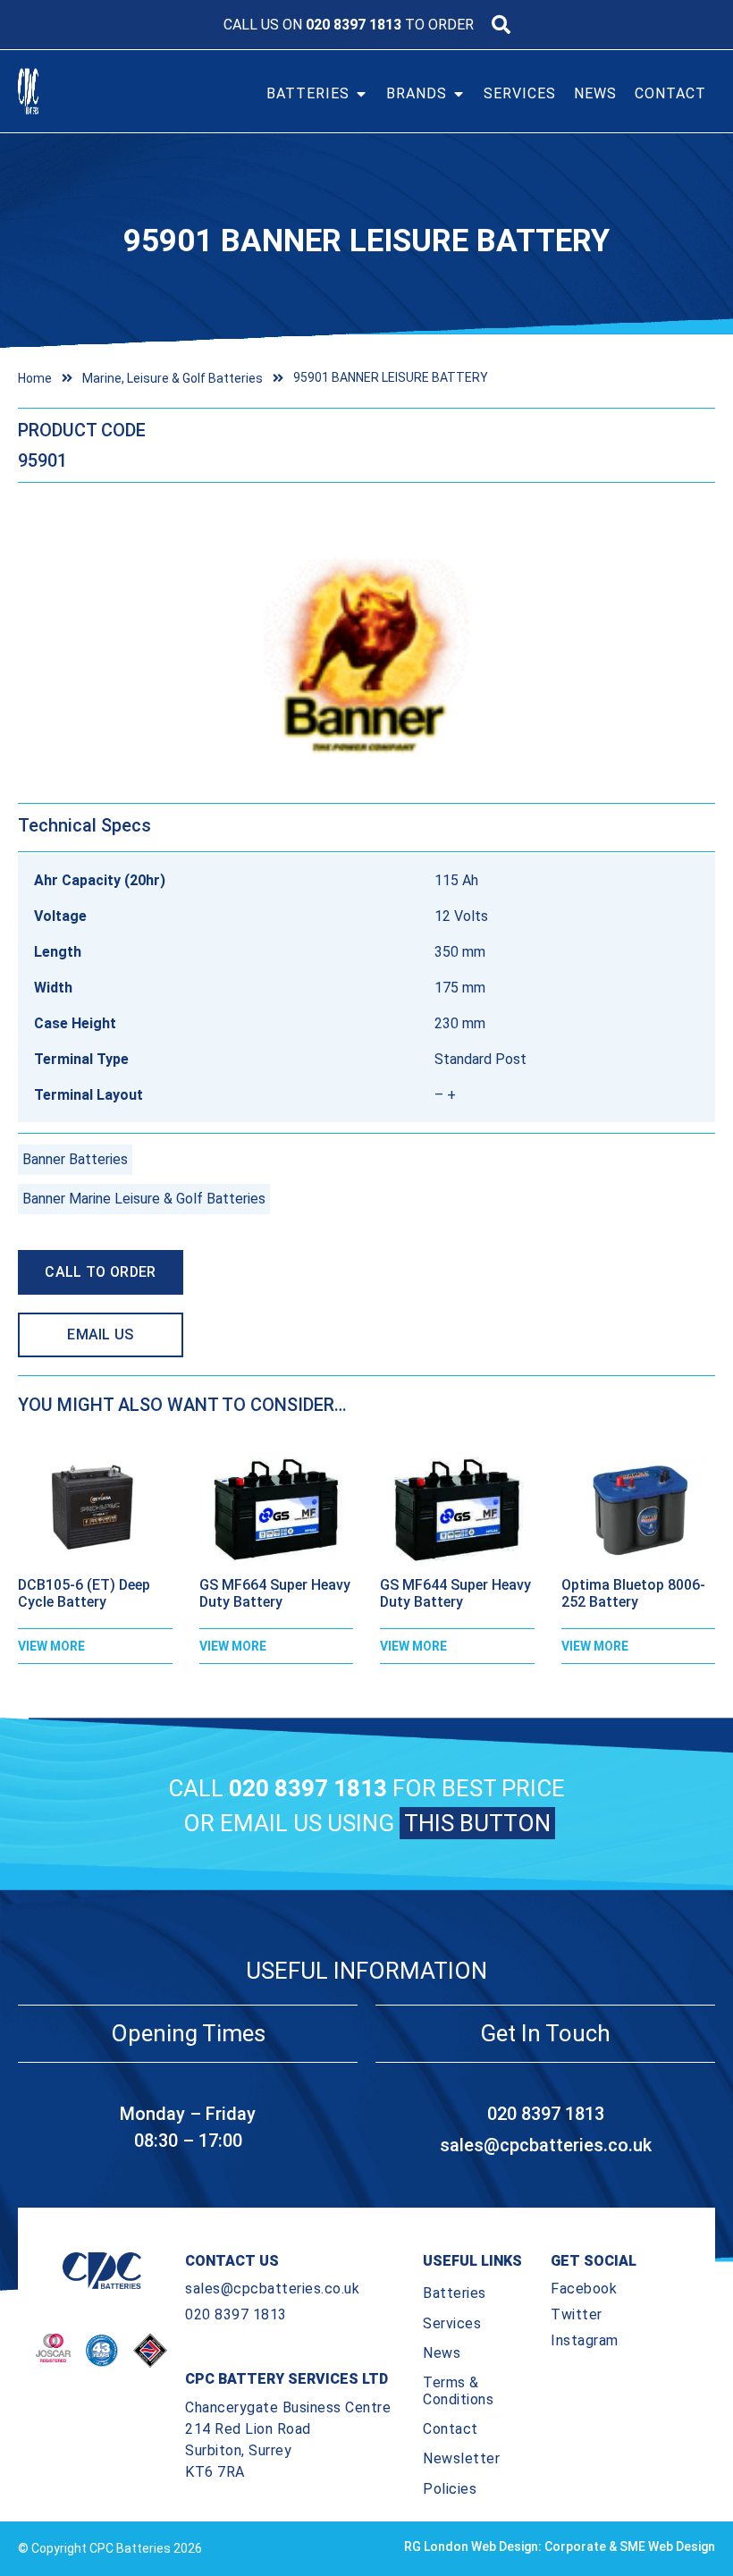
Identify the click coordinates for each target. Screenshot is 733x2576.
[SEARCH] (501, 25)
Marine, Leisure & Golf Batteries (173, 378)
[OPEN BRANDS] (459, 94)
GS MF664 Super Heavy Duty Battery (275, 1593)
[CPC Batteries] (52, 91)
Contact (451, 2429)
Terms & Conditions (458, 2391)
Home (35, 378)
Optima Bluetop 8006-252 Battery (633, 1593)
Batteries (455, 2293)
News (442, 2353)
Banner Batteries (75, 1159)
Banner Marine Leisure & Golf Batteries (144, 1199)
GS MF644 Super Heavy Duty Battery (455, 1593)
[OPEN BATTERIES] (361, 94)
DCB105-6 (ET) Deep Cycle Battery (84, 1593)
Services (452, 2323)
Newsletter (461, 2458)
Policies (450, 2489)
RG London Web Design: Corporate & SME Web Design (560, 2546)
